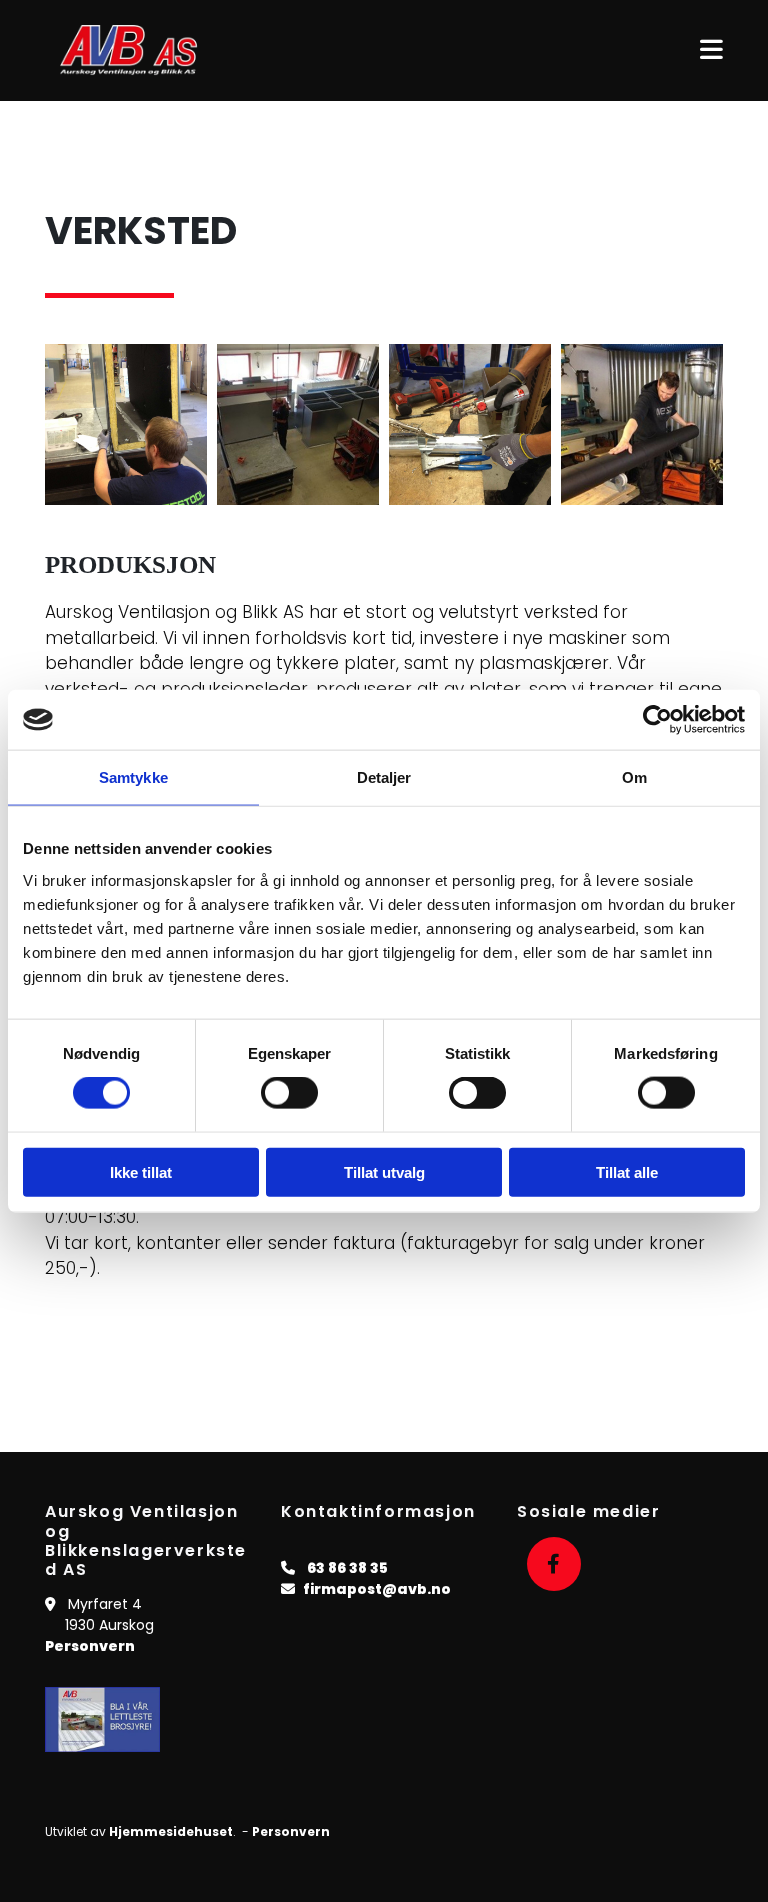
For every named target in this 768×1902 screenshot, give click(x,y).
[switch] (289, 1093)
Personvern (90, 1646)
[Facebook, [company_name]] (554, 1564)
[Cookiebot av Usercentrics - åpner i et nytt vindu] (657, 720)
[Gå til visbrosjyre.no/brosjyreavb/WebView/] (118, 1719)
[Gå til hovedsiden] (148, 50)
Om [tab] (634, 777)
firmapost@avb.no (377, 1589)
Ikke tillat (141, 1171)
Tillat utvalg (384, 1171)
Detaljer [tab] (384, 777)
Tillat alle (627, 1171)
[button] (502, 50)
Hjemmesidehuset (171, 1831)
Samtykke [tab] (133, 777)
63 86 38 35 (347, 1568)
